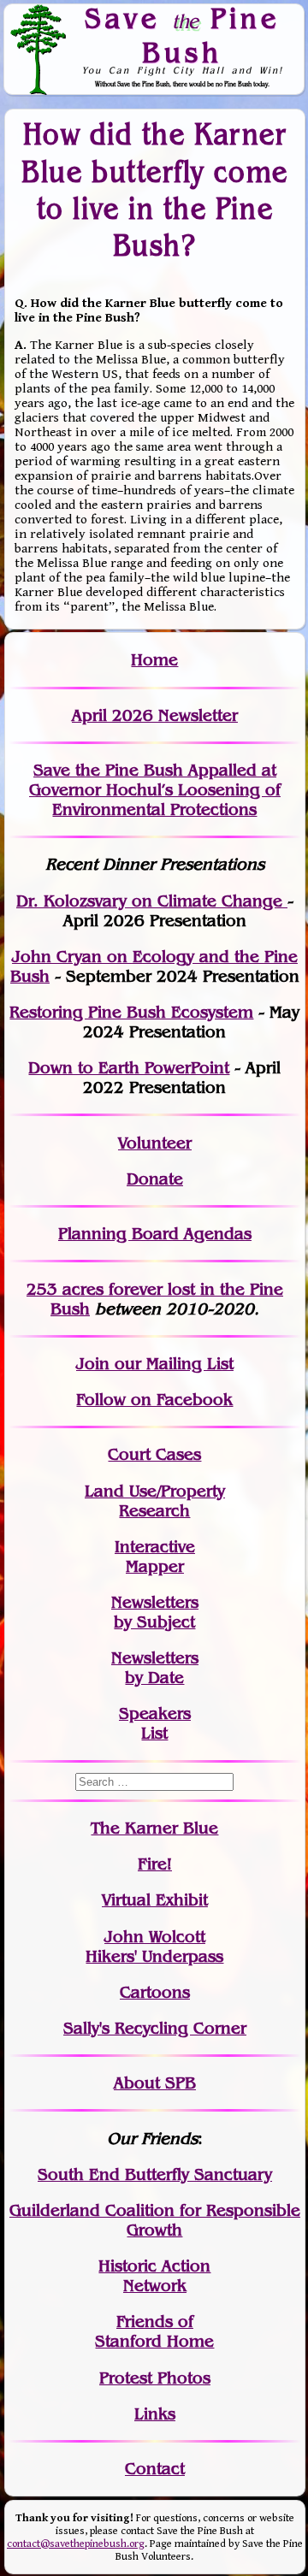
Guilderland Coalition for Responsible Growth (155, 2220)
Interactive (155, 1547)
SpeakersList (155, 1723)
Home (154, 660)
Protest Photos (155, 2378)
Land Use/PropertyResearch (155, 1501)
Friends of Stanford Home (154, 2331)
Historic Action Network (154, 2276)
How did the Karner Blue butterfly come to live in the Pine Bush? (154, 189)
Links (155, 2414)
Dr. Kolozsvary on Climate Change (152, 901)
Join (93, 1364)
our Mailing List (172, 1364)
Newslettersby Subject (155, 1612)
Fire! (155, 1864)
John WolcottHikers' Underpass (154, 1947)
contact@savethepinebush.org (76, 2544)
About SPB (155, 2083)
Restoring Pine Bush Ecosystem (131, 1012)
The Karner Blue (154, 1828)
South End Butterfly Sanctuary (155, 2174)
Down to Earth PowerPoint (129, 1068)
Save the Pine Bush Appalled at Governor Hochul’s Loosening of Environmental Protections (155, 790)
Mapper (155, 1566)
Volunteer (155, 1143)
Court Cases (154, 1454)
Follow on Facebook (154, 1400)
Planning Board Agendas (155, 1234)
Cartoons (155, 1992)
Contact (155, 2469)
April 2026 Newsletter (155, 715)
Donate (155, 1179)
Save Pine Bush (182, 35)
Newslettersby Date (155, 1668)
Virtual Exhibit (155, 1900)
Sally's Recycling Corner (155, 2028)
